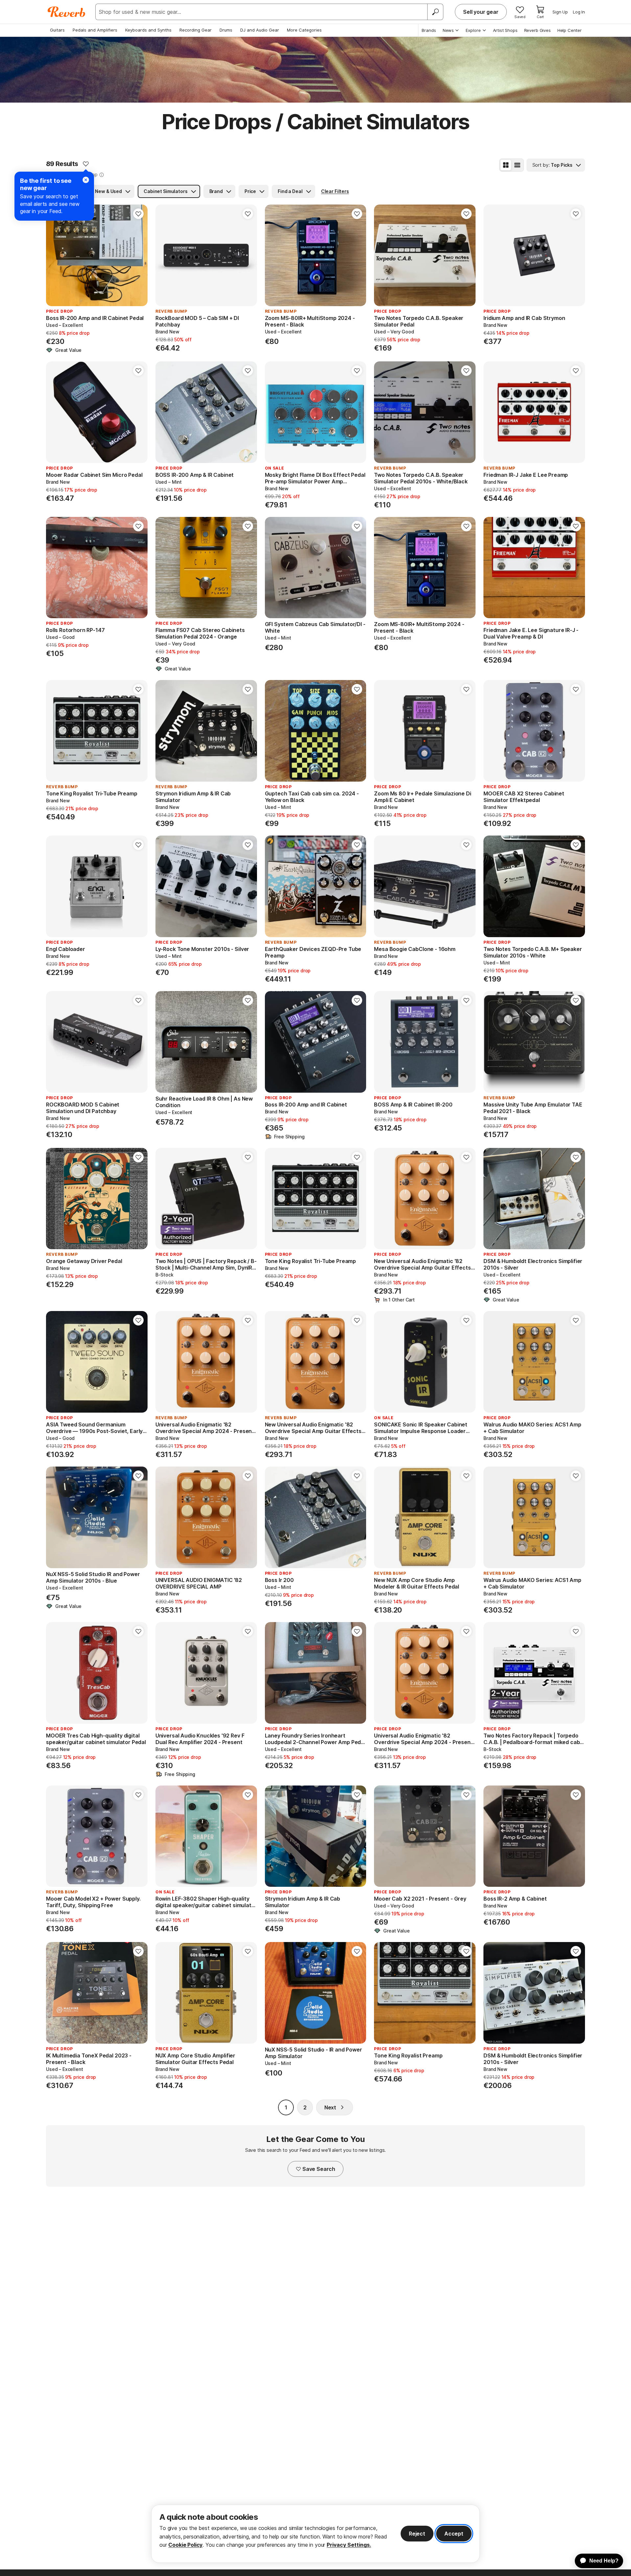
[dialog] (315, 2534)
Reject (417, 2534)
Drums (226, 30)
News (448, 30)
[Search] (435, 12)
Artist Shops (505, 30)
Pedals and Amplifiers (95, 30)
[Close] (86, 180)
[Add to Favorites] (86, 164)
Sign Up (560, 12)
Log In (579, 12)
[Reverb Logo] (67, 12)
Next (330, 2107)
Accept (454, 2534)
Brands (429, 30)
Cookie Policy (185, 2545)
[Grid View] (506, 165)
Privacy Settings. (349, 2545)
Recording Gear (196, 30)
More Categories (304, 30)
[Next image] (138, 255)
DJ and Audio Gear (260, 30)
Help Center (570, 30)
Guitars (57, 30)
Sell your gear (481, 12)
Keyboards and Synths (148, 30)
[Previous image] (55, 255)
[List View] (517, 165)
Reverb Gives (538, 30)
